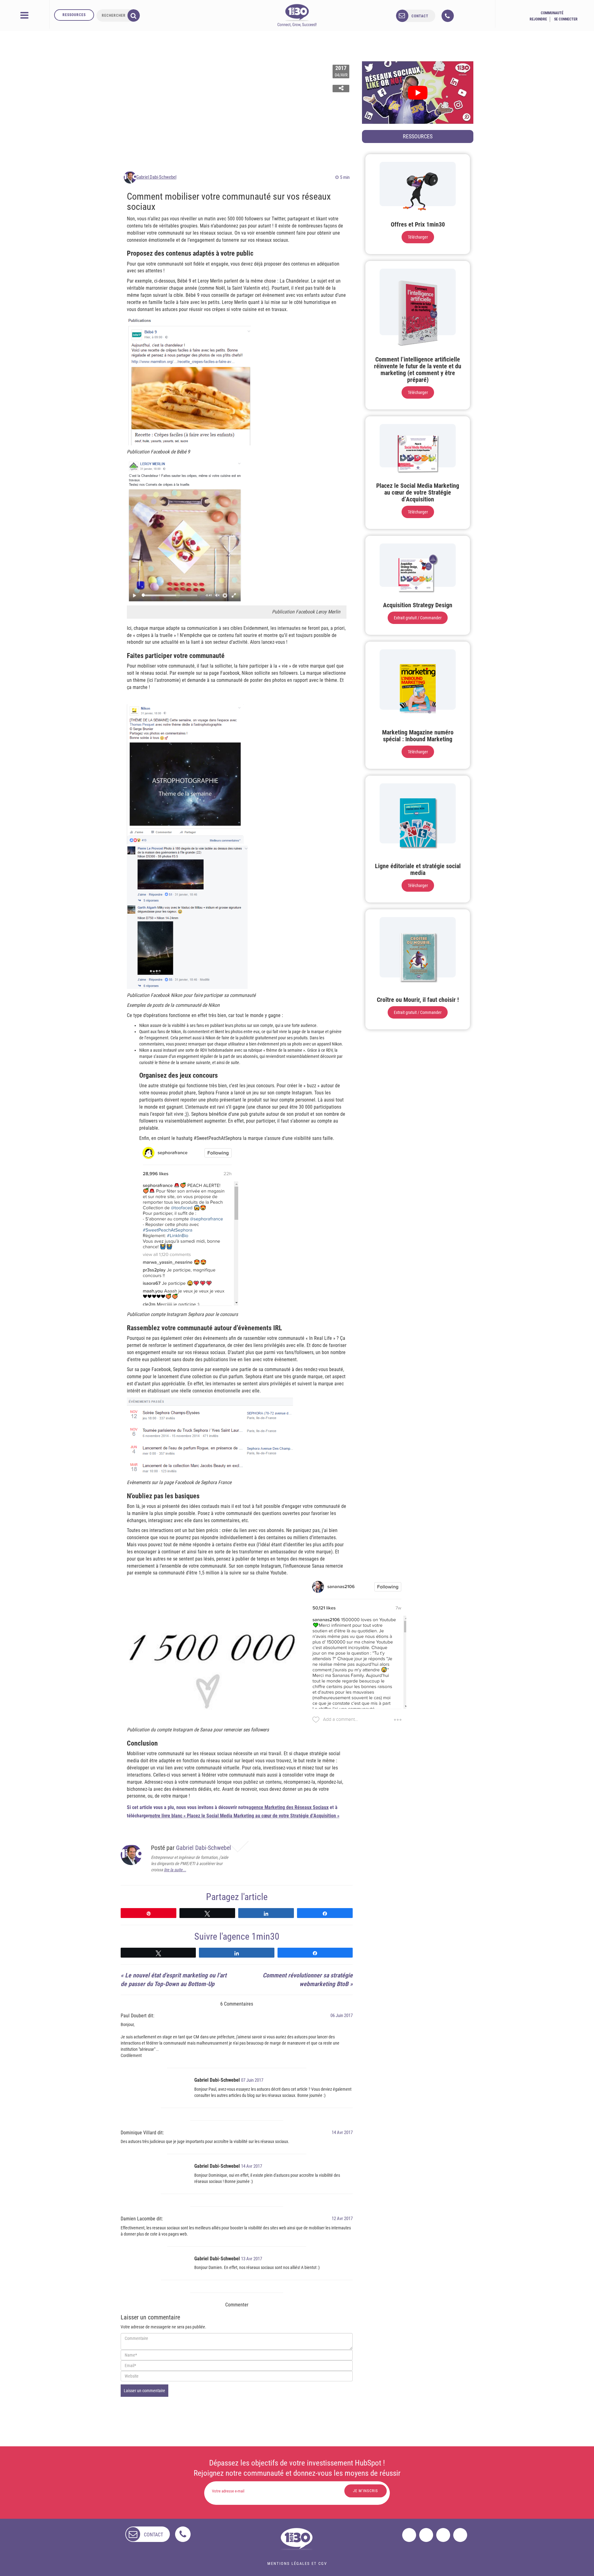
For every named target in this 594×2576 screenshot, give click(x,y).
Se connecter (566, 19)
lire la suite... (175, 1870)
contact (420, 16)
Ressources (74, 15)
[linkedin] (443, 2535)
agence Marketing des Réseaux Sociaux (289, 1807)
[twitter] (426, 2535)
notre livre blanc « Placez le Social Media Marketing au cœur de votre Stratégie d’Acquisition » (245, 1816)
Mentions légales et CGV (297, 2563)
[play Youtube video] (418, 93)
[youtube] (460, 2535)
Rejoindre (538, 19)
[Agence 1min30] (297, 15)
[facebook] (409, 2535)
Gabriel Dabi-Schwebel (156, 177)
